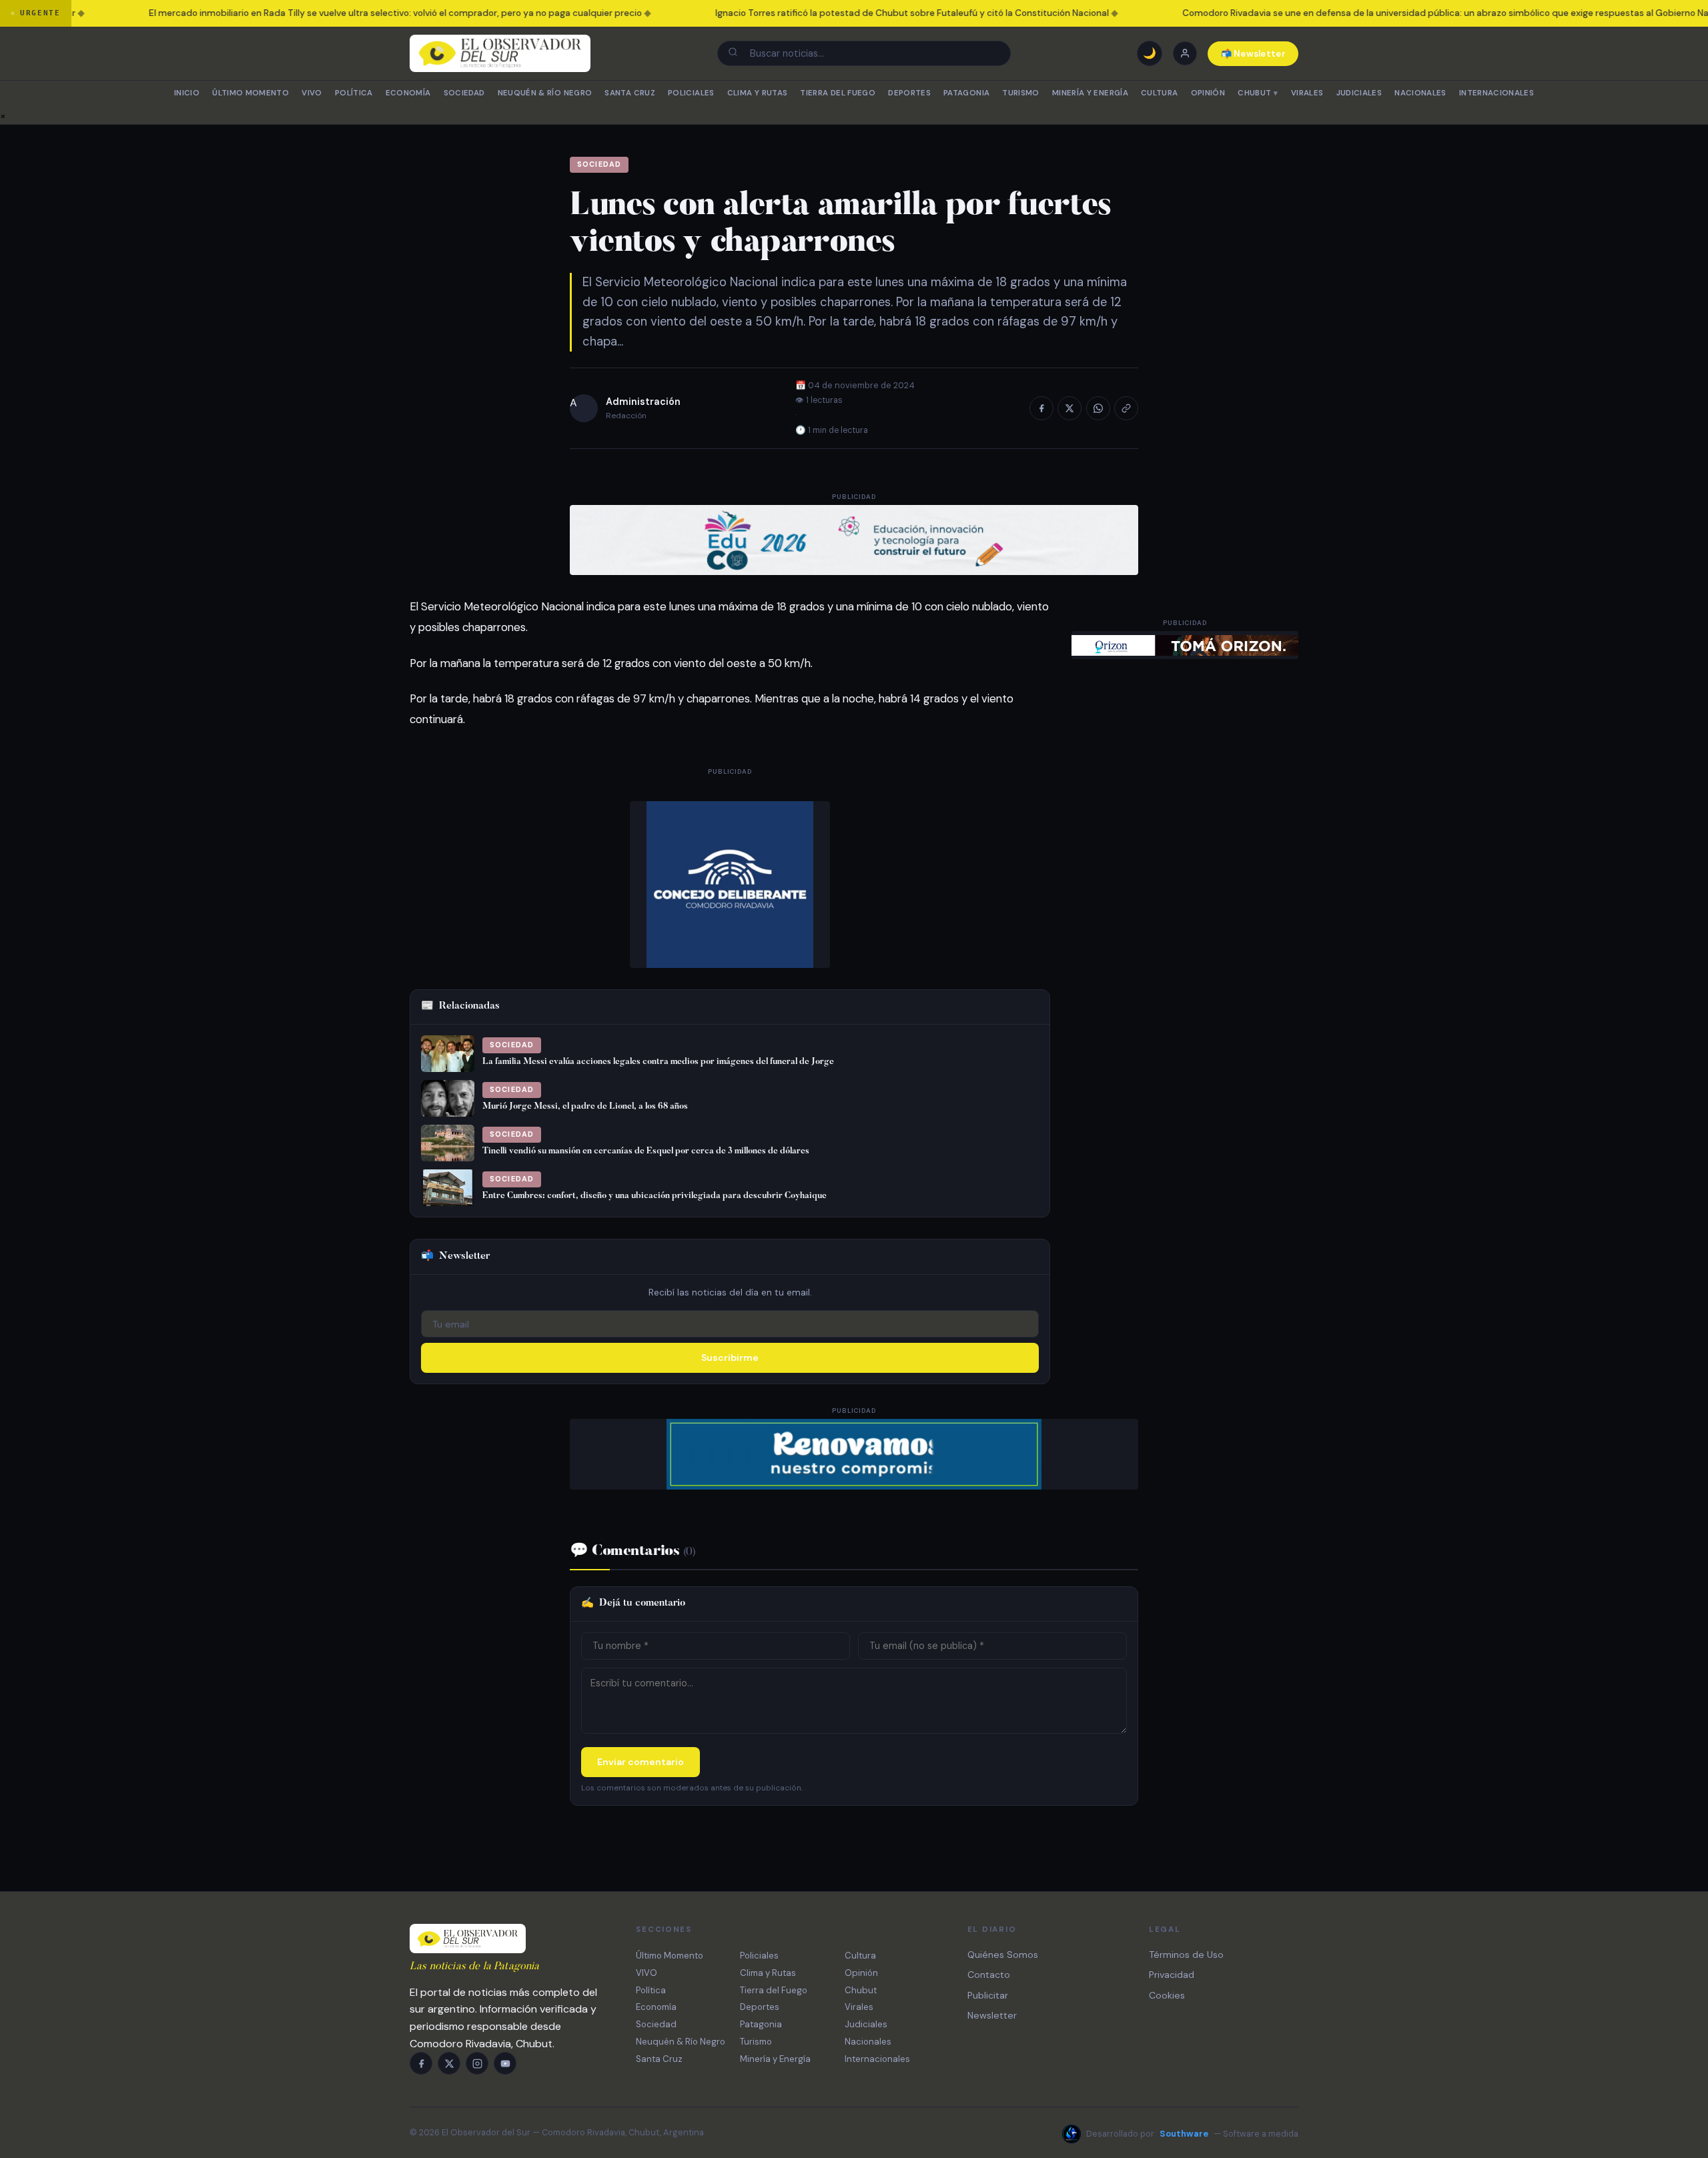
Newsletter (992, 2015)
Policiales (691, 93)
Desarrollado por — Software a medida (1192, 2134)
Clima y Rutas (758, 93)
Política (354, 93)
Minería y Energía (1090, 93)
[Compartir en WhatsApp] (1098, 408)
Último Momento (251, 93)
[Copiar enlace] (1126, 408)
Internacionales (1497, 93)
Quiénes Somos (1003, 1955)
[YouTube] (505, 2063)
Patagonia (966, 93)
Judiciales (1359, 93)
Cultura (1159, 93)
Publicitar (988, 1995)
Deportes (909, 93)
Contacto (989, 1975)
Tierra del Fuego (838, 93)
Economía (408, 93)
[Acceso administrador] (1185, 53)
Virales (1307, 93)
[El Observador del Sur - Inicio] (500, 53)
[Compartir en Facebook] (1041, 408)
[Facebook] (421, 2063)
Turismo (1020, 93)
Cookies (1167, 1995)
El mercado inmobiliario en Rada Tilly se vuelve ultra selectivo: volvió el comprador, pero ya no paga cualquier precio (352, 13)
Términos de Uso (1186, 1955)
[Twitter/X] (449, 2063)
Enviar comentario (640, 1762)
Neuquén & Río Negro (545, 93)
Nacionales (1420, 93)
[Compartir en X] (1070, 408)
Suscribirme (730, 1358)
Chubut (1258, 93)
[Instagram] (477, 2063)
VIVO (312, 93)
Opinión (1208, 93)
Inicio (187, 93)
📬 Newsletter (1253, 54)
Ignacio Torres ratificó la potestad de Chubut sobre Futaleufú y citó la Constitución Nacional (869, 13)
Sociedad (464, 93)
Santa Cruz (629, 93)
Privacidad (1172, 1975)
